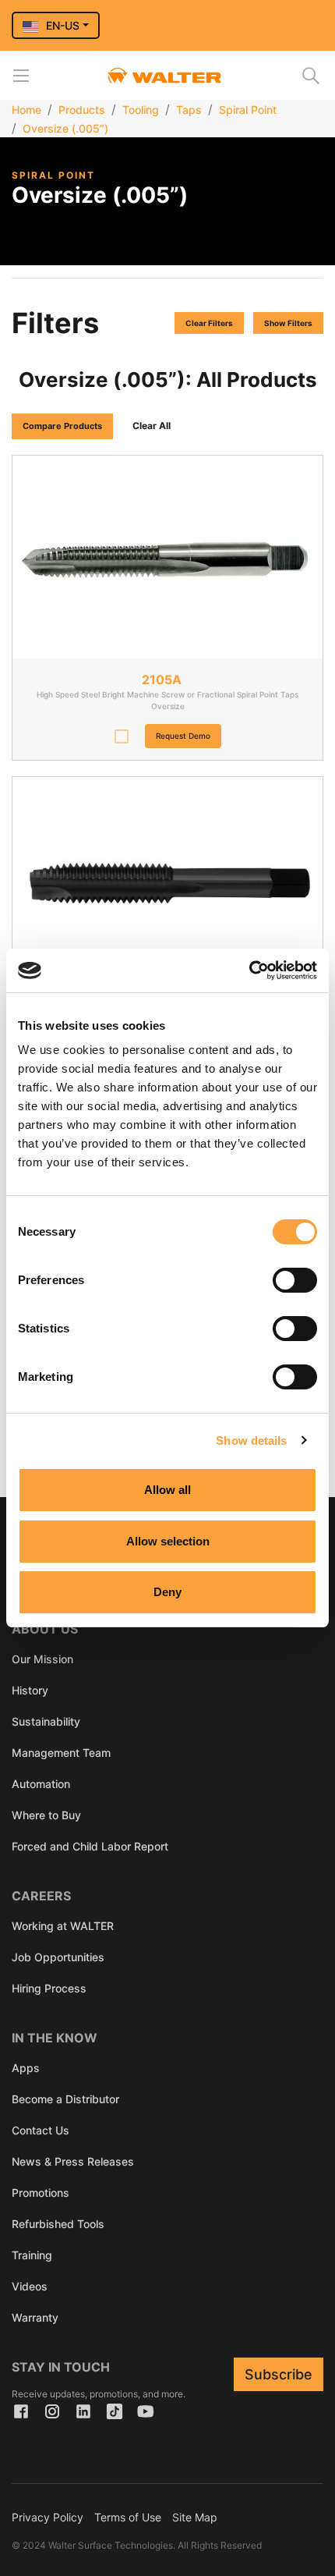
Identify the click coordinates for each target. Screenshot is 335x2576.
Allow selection (168, 1541)
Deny (167, 1592)
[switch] (295, 1280)
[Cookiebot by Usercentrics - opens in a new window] (249, 970)
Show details (251, 1441)
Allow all (167, 1490)
